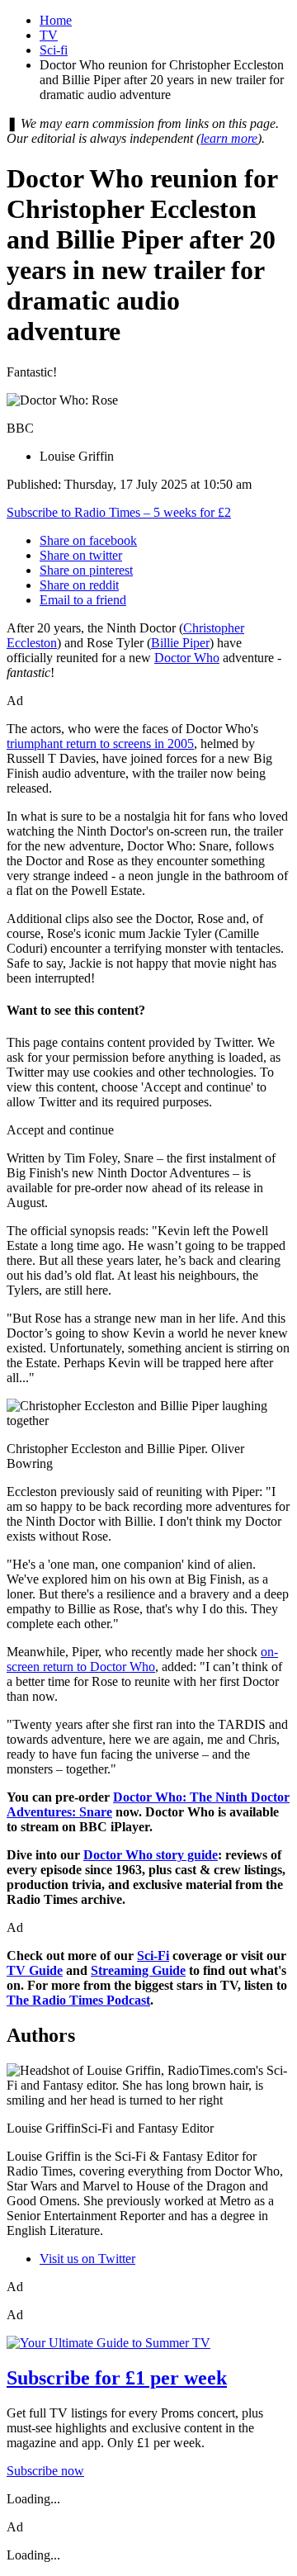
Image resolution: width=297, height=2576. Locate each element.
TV (49, 35)
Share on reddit (79, 585)
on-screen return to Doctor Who (142, 1659)
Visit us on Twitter (87, 2259)
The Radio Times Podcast (78, 2000)
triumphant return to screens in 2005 (100, 743)
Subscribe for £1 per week (117, 2378)
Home (56, 20)
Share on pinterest (86, 570)
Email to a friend (83, 600)
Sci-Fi (153, 1956)
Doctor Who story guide (151, 1855)
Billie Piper (180, 643)
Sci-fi (54, 50)
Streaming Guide (138, 1970)
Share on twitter (81, 555)
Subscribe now (45, 2471)
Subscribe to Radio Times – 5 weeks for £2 (119, 512)
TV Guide (35, 1970)
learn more (229, 138)
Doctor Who (187, 658)
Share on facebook (88, 540)
